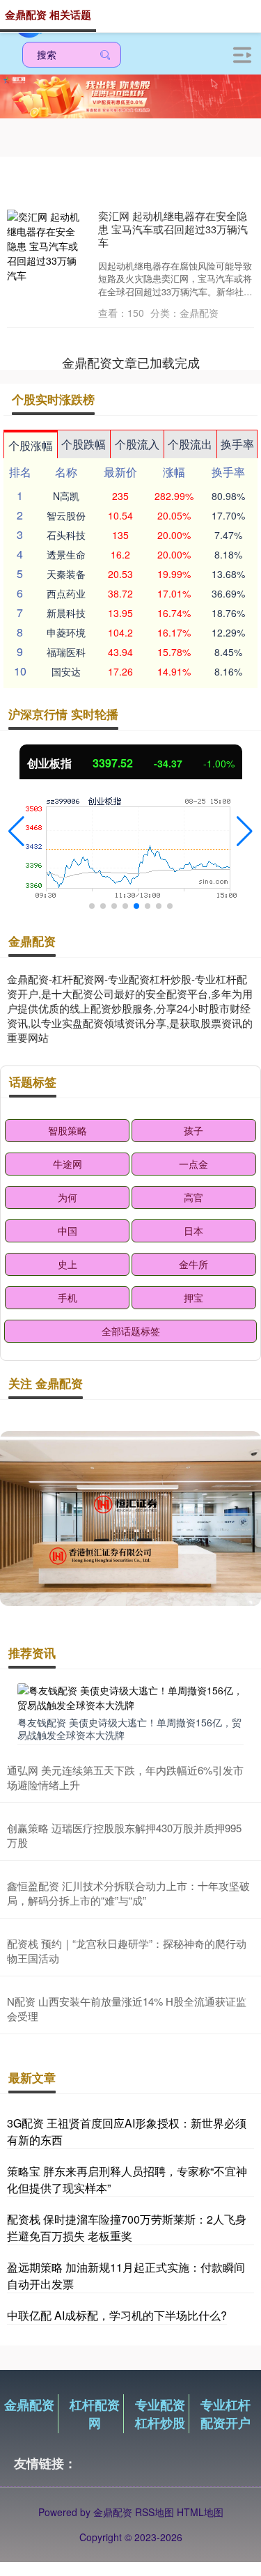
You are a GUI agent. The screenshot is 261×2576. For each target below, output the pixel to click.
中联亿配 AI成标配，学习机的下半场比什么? (117, 2315)
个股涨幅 (31, 445)
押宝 (193, 1297)
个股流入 (137, 444)
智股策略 (68, 1130)
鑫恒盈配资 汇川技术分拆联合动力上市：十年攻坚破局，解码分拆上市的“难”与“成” (128, 1893)
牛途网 (68, 1164)
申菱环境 (66, 632)
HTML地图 (200, 2512)
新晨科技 (66, 613)
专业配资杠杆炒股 (160, 2414)
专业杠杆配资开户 (226, 2414)
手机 (68, 1297)
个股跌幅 (84, 444)
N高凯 (66, 496)
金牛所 (193, 1264)
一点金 (193, 1164)
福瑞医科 (66, 652)
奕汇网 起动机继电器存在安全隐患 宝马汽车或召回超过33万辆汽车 (173, 229)
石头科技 (66, 535)
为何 (68, 1197)
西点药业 (66, 593)
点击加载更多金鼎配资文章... (130, 362)
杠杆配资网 (95, 2414)
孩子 (193, 1130)
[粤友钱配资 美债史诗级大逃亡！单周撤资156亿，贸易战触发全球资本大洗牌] (130, 1696)
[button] (16, 832)
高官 (193, 1197)
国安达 (66, 671)
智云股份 (66, 515)
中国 (68, 1231)
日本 (193, 1231)
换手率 (237, 444)
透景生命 (66, 554)
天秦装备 (66, 574)
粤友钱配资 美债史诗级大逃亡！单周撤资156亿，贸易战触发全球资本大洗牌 (129, 1728)
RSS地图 (155, 2512)
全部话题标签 (131, 1331)
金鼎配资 (29, 2405)
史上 (68, 1264)
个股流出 (190, 444)
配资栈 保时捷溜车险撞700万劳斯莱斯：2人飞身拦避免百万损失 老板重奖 (127, 2227)
